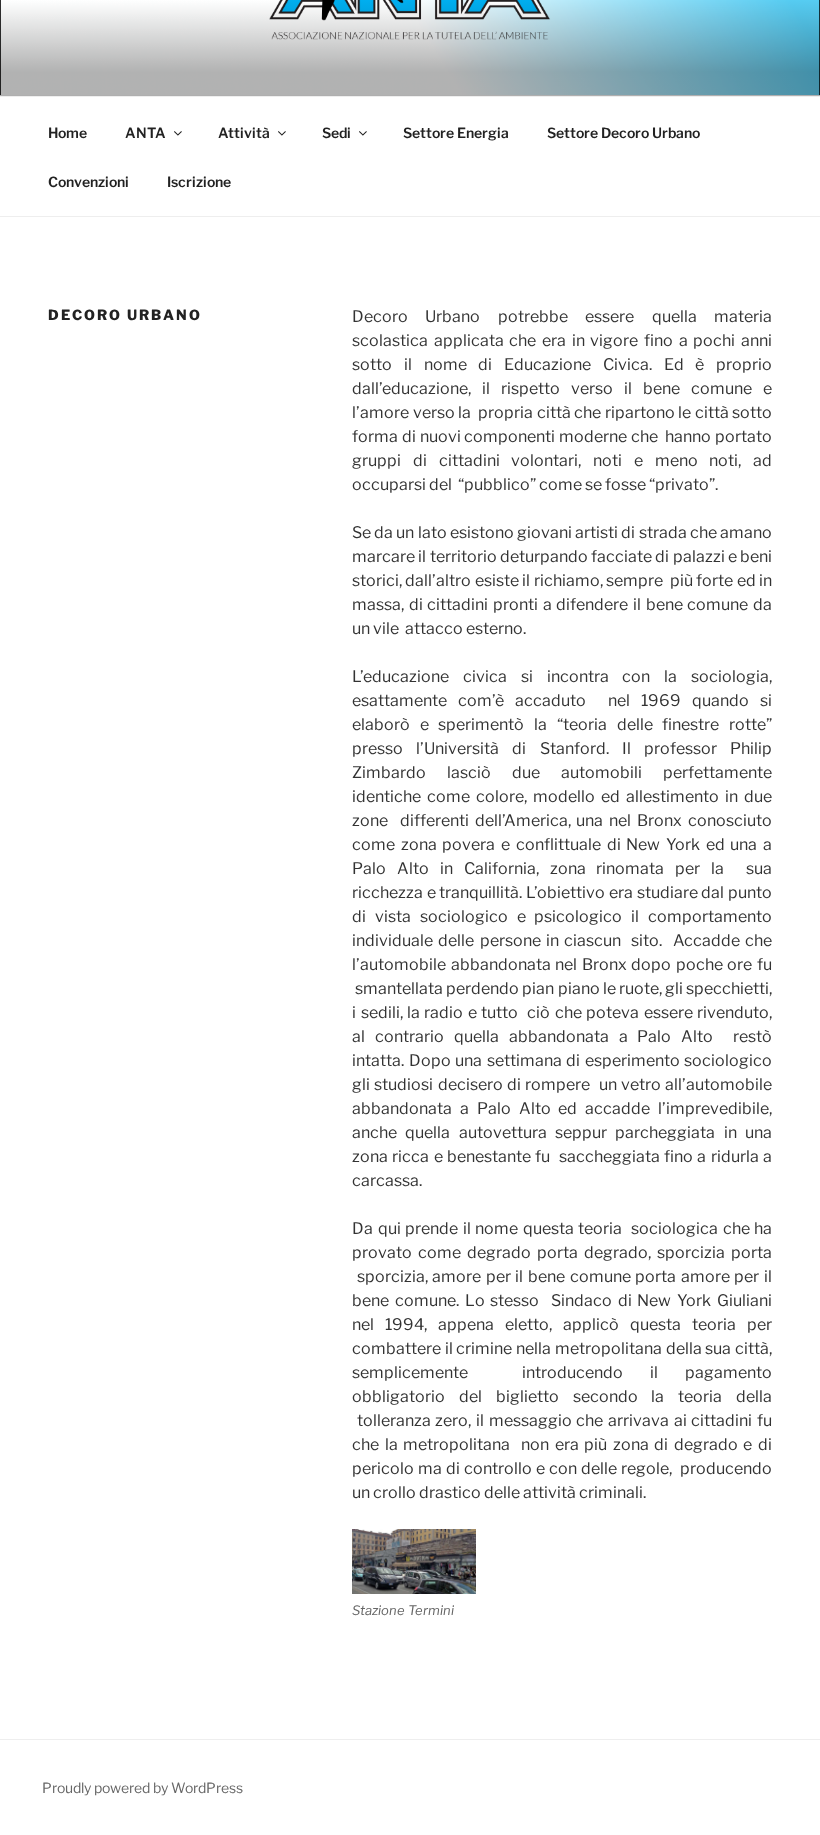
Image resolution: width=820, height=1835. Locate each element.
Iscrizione (199, 181)
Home (67, 132)
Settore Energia (456, 132)
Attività (244, 132)
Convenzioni (88, 181)
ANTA (145, 132)
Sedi (336, 132)
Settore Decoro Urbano (623, 132)
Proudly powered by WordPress (142, 1787)
